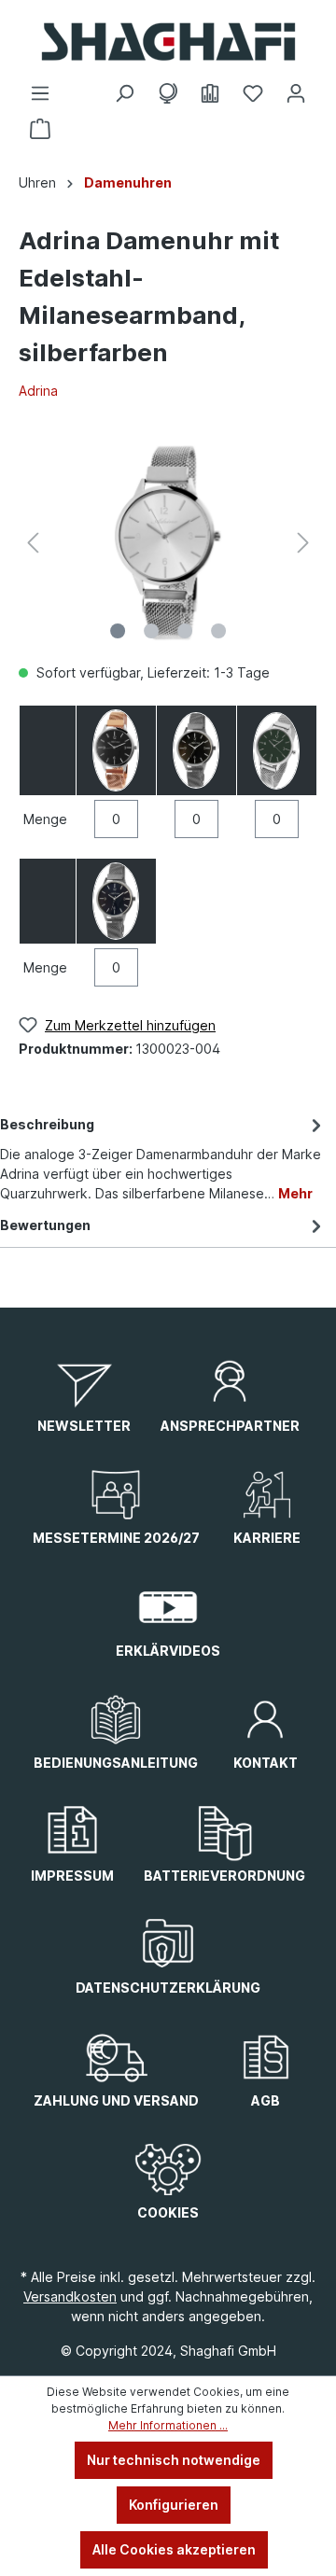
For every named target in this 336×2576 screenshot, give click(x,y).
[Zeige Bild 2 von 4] (151, 631)
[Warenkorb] (40, 129)
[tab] (163, 1157)
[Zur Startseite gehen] (168, 42)
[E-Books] (210, 93)
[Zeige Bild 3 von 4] (185, 631)
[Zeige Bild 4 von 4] (218, 631)
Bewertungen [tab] (45, 1225)
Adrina (38, 391)
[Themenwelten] (167, 93)
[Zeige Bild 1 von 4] (118, 631)
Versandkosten (70, 2296)
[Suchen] (124, 93)
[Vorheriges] (33, 543)
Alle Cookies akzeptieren (174, 2549)
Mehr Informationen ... (168, 2425)
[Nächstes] (303, 543)
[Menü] (40, 93)
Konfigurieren (174, 2505)
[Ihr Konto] (296, 93)
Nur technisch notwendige (174, 2460)
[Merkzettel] (253, 93)
